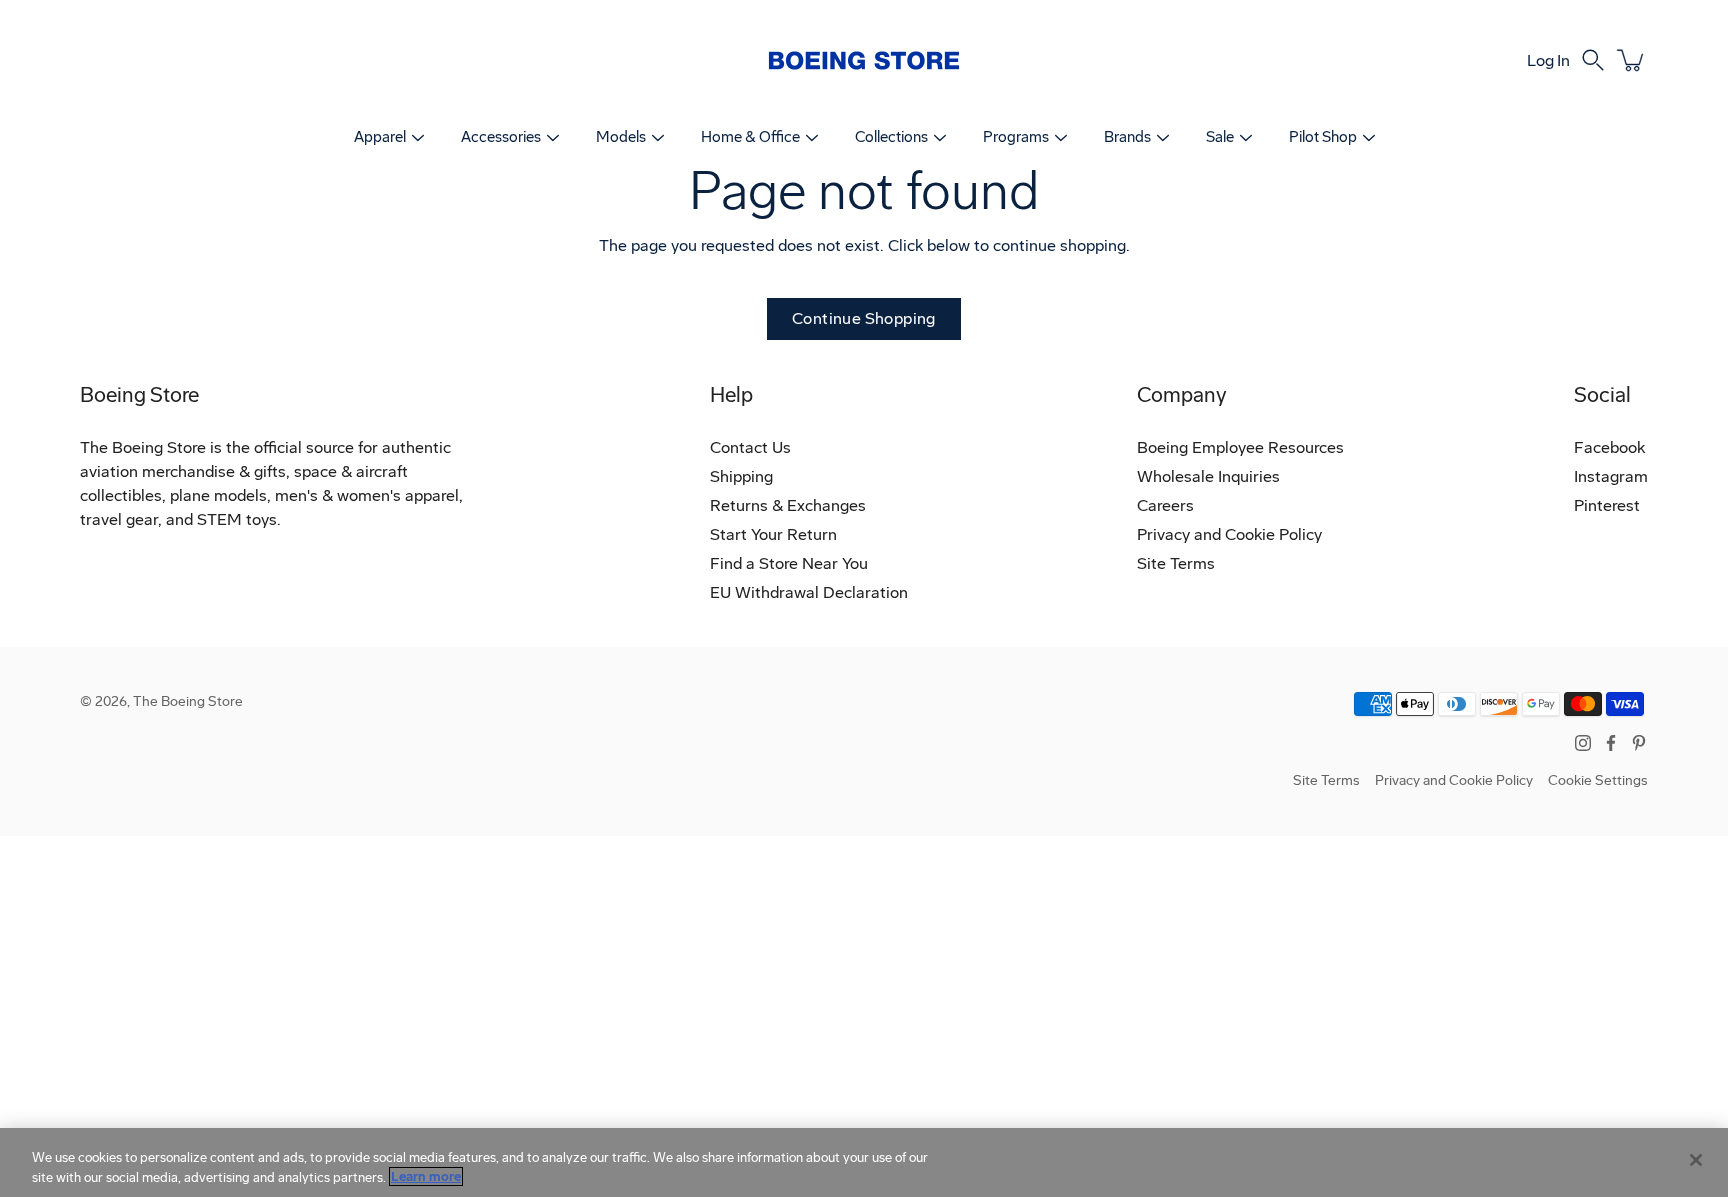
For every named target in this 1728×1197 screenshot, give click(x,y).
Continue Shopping (864, 318)
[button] (1593, 60)
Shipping (741, 476)
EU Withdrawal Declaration (809, 592)
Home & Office (750, 137)
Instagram (1611, 476)
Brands (1127, 137)
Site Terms (1176, 563)
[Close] (1696, 1160)
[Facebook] (1611, 743)
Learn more (426, 1176)
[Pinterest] (1639, 743)
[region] (864, 1162)
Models (621, 137)
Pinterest (1607, 505)
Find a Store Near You (789, 563)
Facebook (1609, 447)
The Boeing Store (188, 701)
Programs (1016, 137)
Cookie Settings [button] (1598, 780)
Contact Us (750, 447)
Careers (1165, 505)
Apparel (380, 137)
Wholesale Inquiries (1208, 476)
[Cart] (1632, 60)
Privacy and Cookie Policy (1229, 534)
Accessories (501, 137)
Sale (1220, 137)
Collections (891, 137)
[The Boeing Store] (864, 60)
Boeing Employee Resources (1240, 447)
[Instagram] (1583, 743)
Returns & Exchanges (788, 505)
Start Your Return (773, 534)
